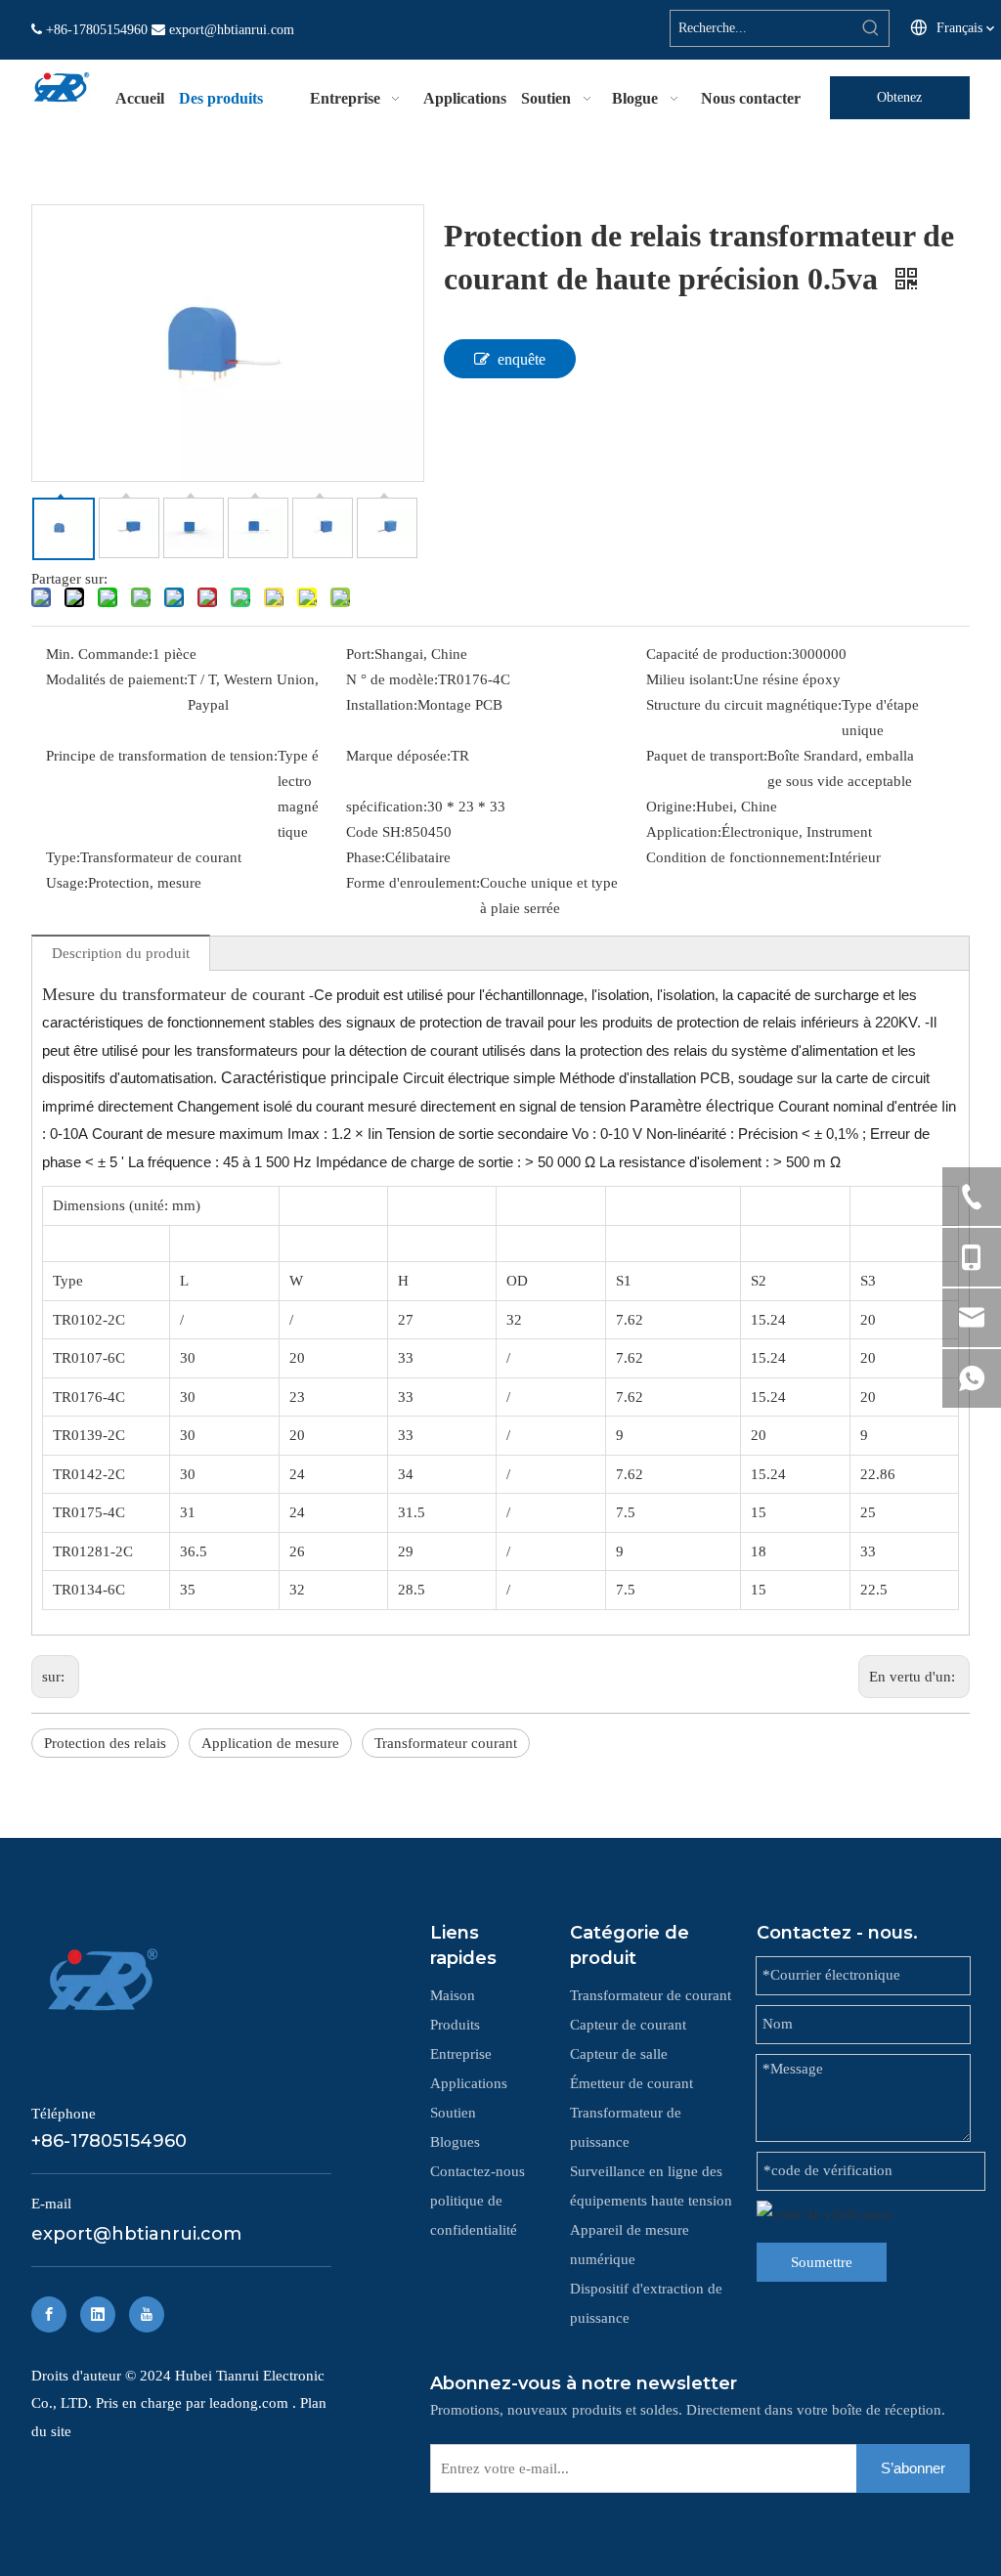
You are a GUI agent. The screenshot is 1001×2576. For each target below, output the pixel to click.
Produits (455, 2025)
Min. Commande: (99, 654)
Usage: (67, 883)
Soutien (453, 2113)
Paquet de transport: (707, 756)
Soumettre (822, 2262)
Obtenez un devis (900, 105)
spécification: (387, 807)
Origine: (671, 807)
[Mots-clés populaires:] (871, 28)
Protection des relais (105, 1743)
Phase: (366, 857)
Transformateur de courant (651, 1995)
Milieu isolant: (690, 679)
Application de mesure (270, 1743)
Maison (453, 1995)
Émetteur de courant (631, 2083)
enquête (522, 359)
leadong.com (251, 2403)
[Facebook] (49, 2314)
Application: (684, 832)
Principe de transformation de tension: (162, 756)
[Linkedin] (98, 2314)
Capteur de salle (619, 2054)
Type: (63, 857)
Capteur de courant (628, 2025)
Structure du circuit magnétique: (744, 705)
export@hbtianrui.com (232, 30)
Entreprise (461, 2054)
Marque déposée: (398, 756)
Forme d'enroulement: (413, 883)
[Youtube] (147, 2314)
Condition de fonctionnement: (738, 857)
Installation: (382, 705)
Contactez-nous (478, 2171)
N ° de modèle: (392, 679)
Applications (469, 2083)
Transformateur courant (446, 1743)
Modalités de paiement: (117, 679)
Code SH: (375, 832)
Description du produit (121, 953)
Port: (360, 654)
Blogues (455, 2142)
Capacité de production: (719, 654)
